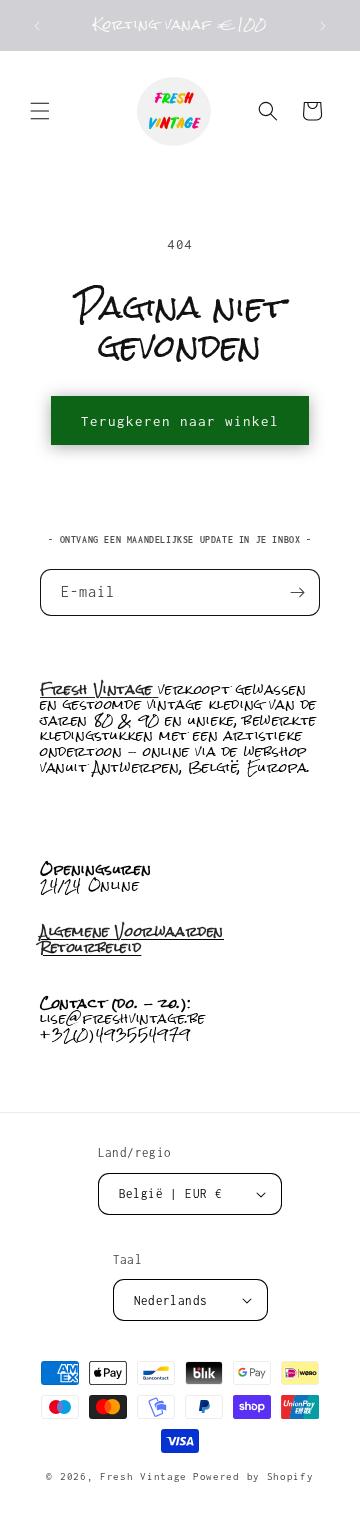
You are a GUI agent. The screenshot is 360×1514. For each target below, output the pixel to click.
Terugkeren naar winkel (180, 421)
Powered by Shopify (253, 1476)
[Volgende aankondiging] (323, 26)
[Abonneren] (297, 592)
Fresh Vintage (143, 1476)
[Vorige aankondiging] (37, 26)
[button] (40, 111)
